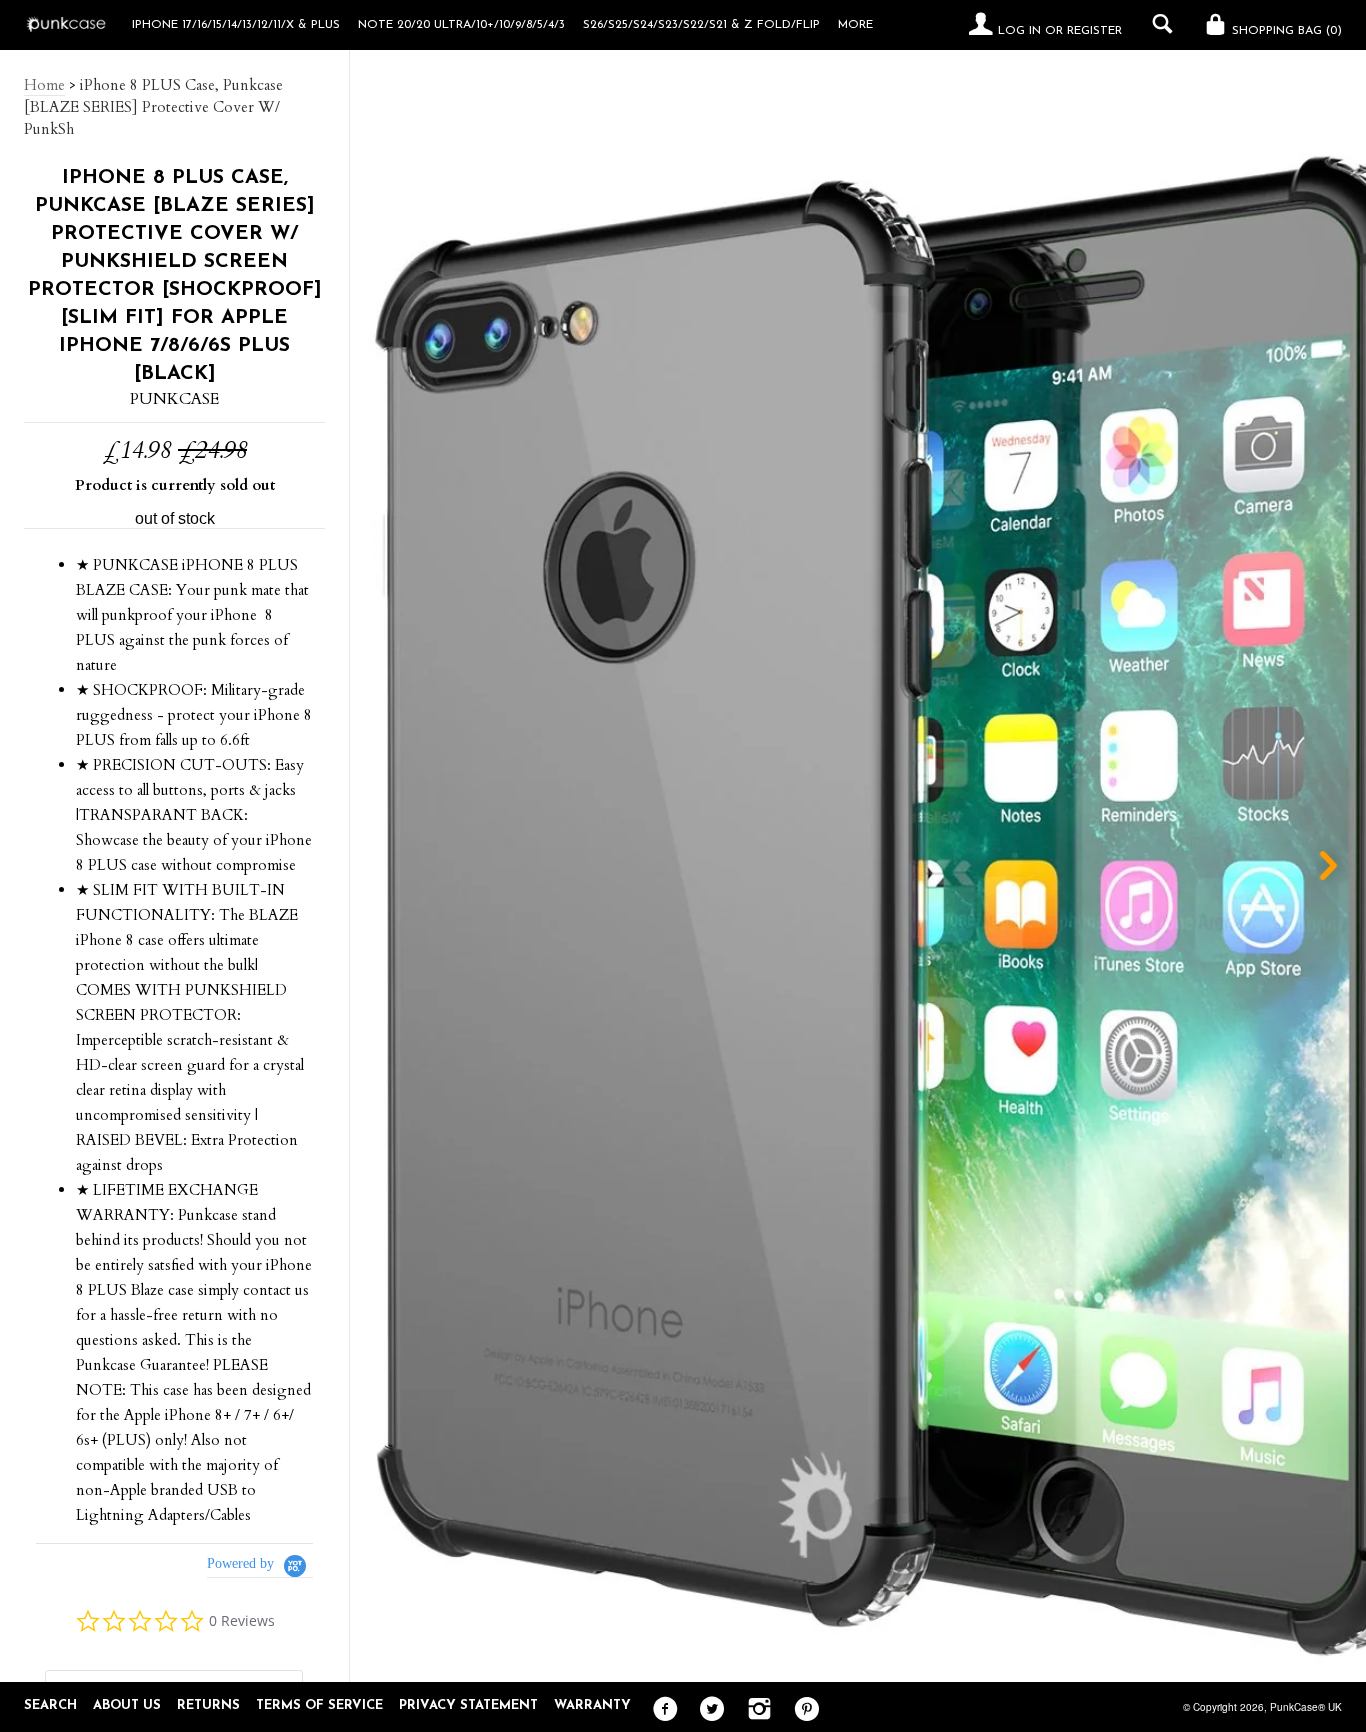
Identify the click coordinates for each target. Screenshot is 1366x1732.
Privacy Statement (468, 1705)
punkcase (174, 399)
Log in (1019, 31)
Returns (208, 1705)
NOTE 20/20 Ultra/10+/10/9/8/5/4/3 (461, 25)
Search (50, 1705)
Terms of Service (319, 1705)
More (855, 25)
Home (44, 85)
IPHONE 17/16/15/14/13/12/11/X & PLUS (236, 25)
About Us (127, 1705)
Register (1094, 31)
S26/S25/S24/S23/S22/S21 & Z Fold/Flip (701, 25)
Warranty (592, 1705)
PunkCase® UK (1306, 1707)
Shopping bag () (1285, 31)
